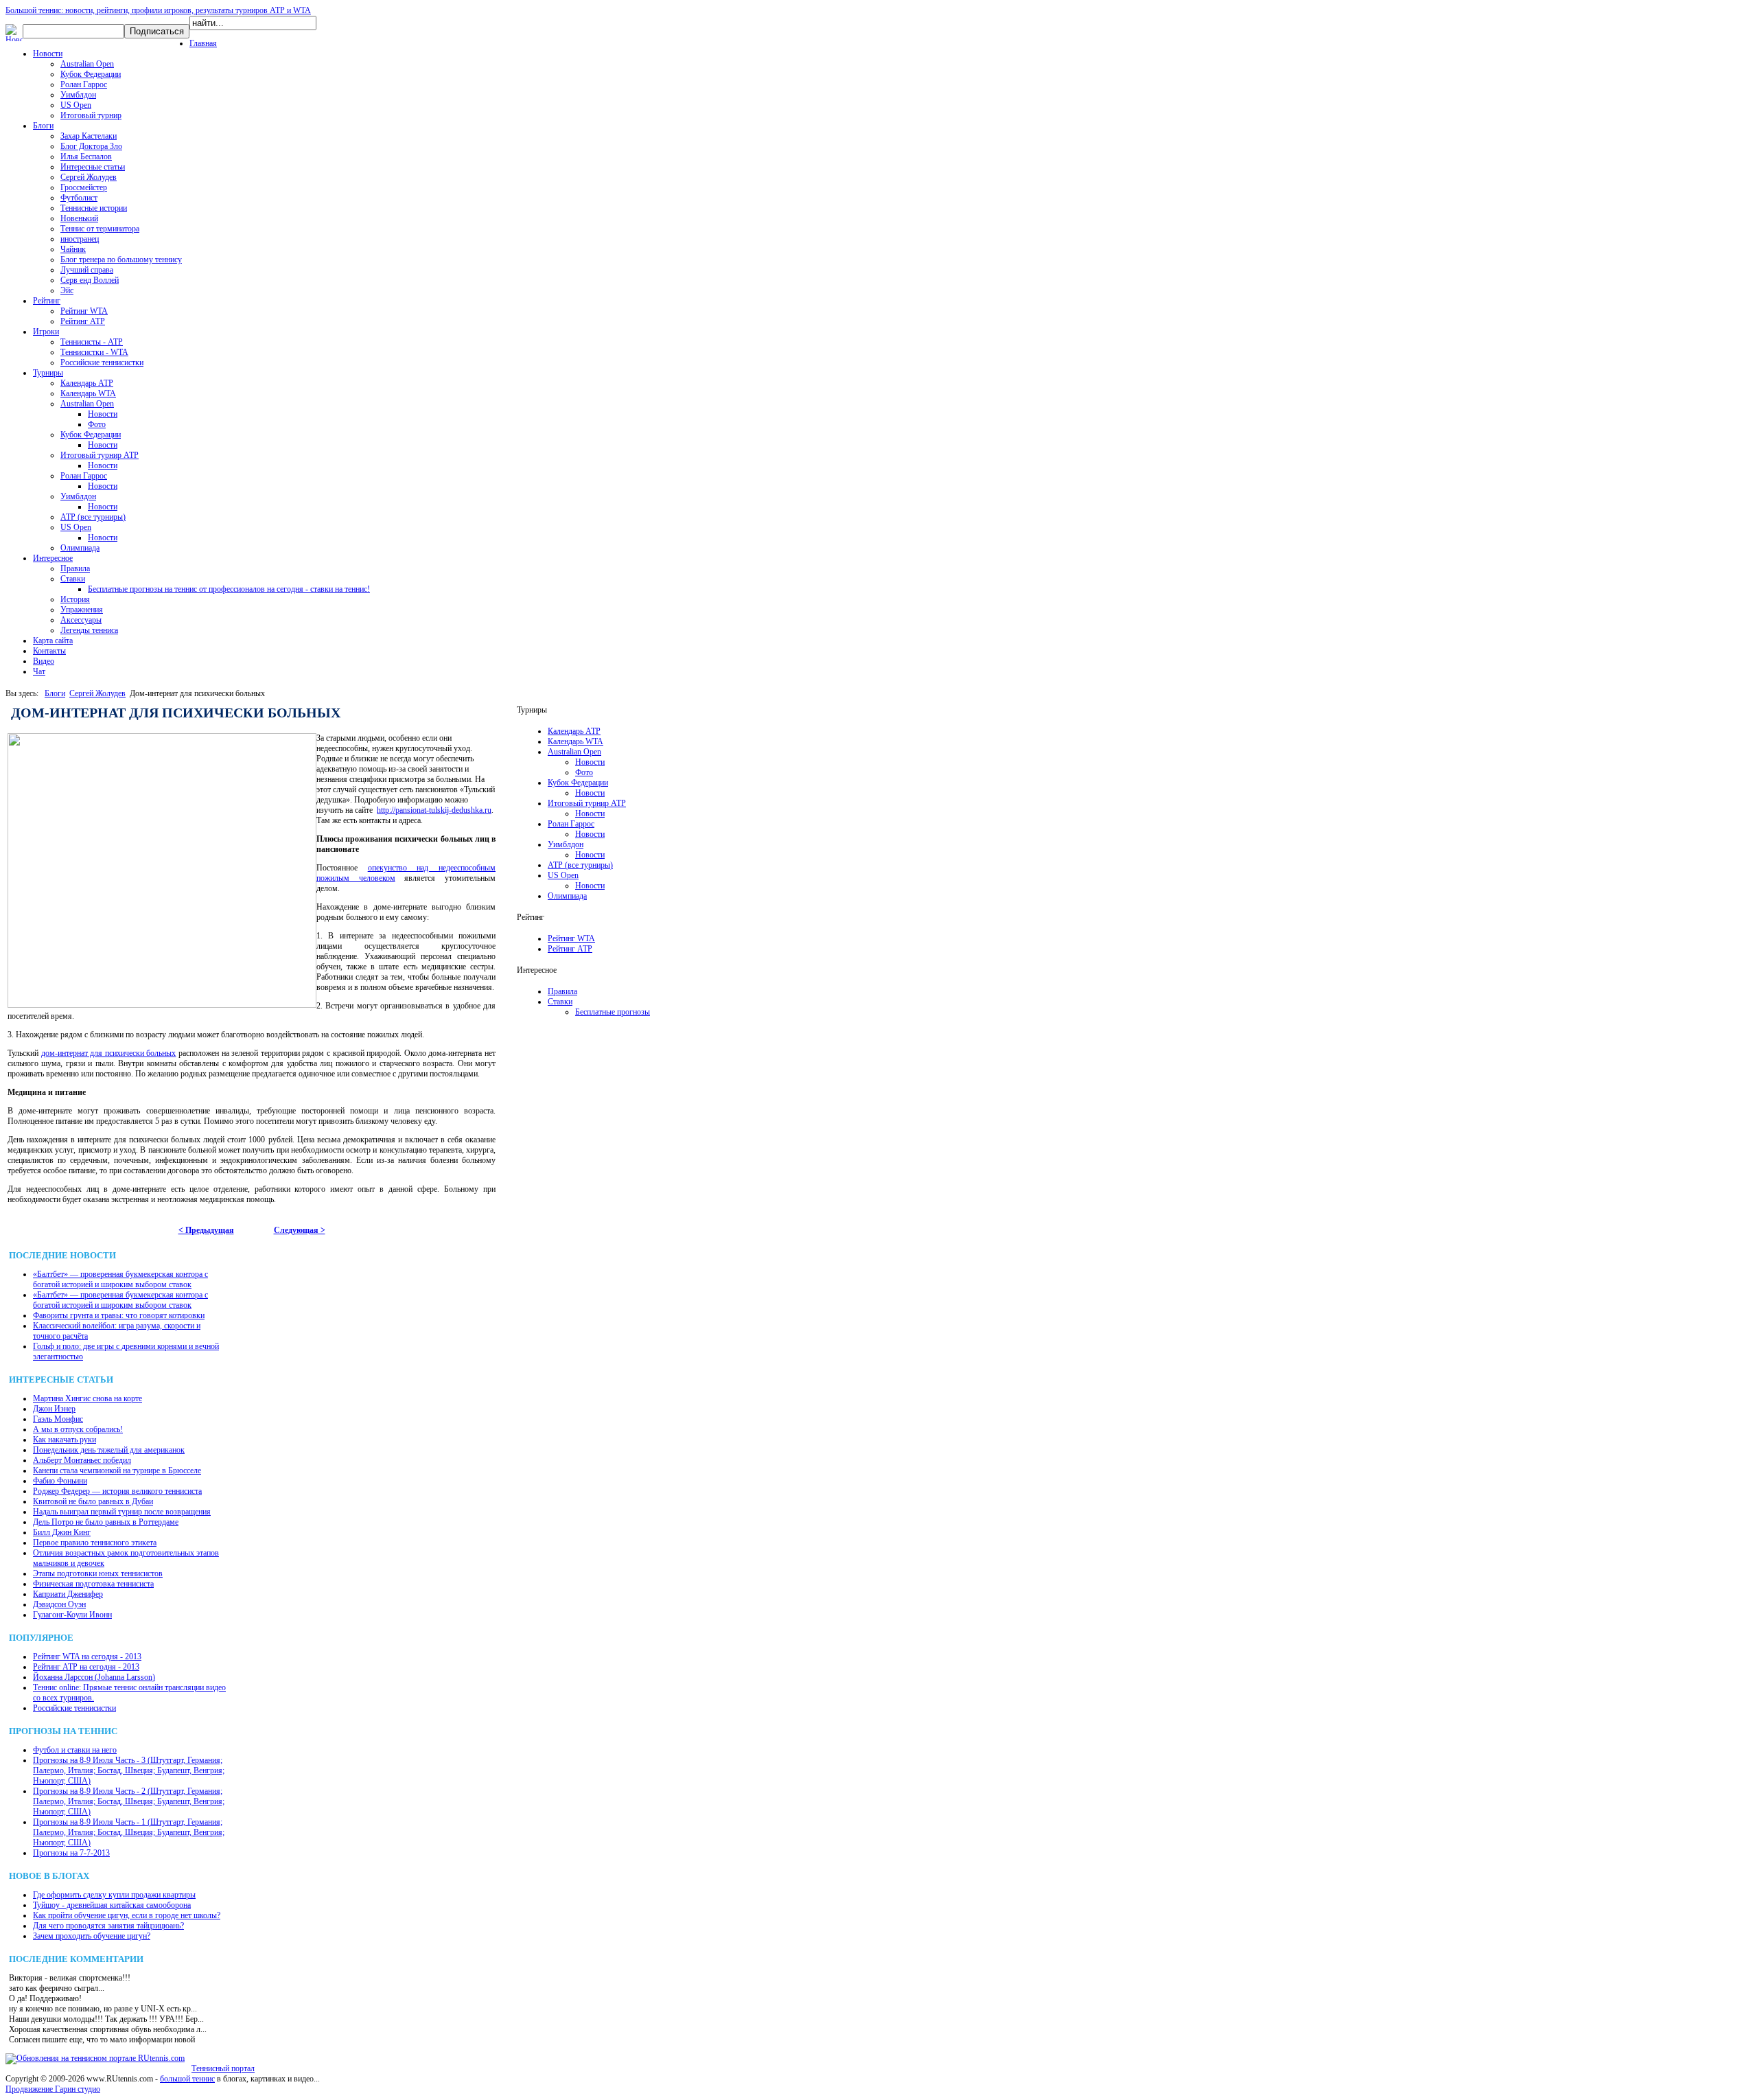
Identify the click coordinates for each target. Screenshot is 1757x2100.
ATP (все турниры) (93, 517)
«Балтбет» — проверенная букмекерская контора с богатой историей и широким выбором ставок (120, 1279)
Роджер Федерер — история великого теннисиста (117, 1491)
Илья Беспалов (86, 157)
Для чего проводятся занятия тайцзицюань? (108, 1926)
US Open (76, 105)
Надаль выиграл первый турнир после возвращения (122, 1512)
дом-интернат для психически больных (109, 1053)
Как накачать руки (65, 1440)
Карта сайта (53, 641)
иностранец (80, 239)
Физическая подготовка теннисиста (93, 1584)
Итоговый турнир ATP (100, 455)
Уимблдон (78, 95)
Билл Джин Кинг (62, 1532)
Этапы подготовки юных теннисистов (98, 1573)
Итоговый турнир (91, 115)
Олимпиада (80, 548)
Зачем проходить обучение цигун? (92, 1936)
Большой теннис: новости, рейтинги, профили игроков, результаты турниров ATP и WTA (158, 10)
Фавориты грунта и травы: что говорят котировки (119, 1315)
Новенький (79, 218)
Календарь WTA (88, 393)
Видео (44, 661)
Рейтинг (47, 301)
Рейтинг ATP (83, 321)
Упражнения (82, 610)
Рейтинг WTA (84, 311)
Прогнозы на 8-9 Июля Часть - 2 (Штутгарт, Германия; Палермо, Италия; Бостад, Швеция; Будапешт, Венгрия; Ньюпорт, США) (129, 1801)
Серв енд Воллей (90, 280)
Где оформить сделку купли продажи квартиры (114, 1895)
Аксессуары (81, 620)
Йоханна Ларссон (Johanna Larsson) (94, 1677)
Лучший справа (87, 270)
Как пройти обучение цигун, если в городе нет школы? (127, 1915)
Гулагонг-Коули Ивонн (72, 1615)
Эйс (67, 290)
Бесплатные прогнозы (613, 1012)
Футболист (79, 198)
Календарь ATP (87, 383)
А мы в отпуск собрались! (78, 1429)
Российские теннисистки (102, 362)
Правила (75, 568)
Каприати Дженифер (68, 1594)
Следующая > (300, 1230)
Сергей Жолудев (89, 177)
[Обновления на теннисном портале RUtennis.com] (95, 2058)
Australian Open (87, 64)
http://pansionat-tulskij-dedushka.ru (434, 810)
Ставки (73, 579)
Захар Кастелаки (89, 136)
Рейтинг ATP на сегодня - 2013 (86, 1667)
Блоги (43, 126)
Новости (48, 54)
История (75, 599)
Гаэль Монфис (58, 1419)
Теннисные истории (94, 208)
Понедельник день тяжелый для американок (109, 1450)
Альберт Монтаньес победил (82, 1460)
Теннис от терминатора (100, 229)
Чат (39, 671)
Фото (97, 424)
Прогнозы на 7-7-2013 (71, 1853)
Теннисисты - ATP (92, 342)
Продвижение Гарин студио (53, 2089)
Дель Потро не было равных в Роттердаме (106, 1522)
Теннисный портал (223, 2068)
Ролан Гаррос (84, 84)
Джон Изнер (54, 1409)
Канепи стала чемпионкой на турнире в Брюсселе (117, 1470)
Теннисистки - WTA (94, 352)
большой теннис (187, 2079)
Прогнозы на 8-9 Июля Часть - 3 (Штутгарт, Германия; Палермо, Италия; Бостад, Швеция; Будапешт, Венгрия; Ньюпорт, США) (129, 1770)
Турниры (48, 373)
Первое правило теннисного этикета (95, 1543)
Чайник (73, 249)
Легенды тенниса (89, 630)
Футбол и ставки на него (75, 1750)
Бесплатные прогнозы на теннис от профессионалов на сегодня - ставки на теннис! (229, 589)
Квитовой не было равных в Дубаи (93, 1501)
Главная (203, 43)
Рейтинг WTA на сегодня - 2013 (87, 1657)
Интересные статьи (93, 167)
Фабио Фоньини (60, 1481)
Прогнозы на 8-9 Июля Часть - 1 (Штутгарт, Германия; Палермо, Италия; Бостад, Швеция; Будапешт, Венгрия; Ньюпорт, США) (129, 1832)
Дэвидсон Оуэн (59, 1604)
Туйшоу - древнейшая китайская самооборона (112, 1905)
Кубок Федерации (91, 74)
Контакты (49, 651)
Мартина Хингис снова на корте (88, 1398)
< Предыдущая (206, 1230)
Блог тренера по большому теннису (121, 259)
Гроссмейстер (84, 187)
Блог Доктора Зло (91, 146)
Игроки (46, 332)
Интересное (53, 558)
